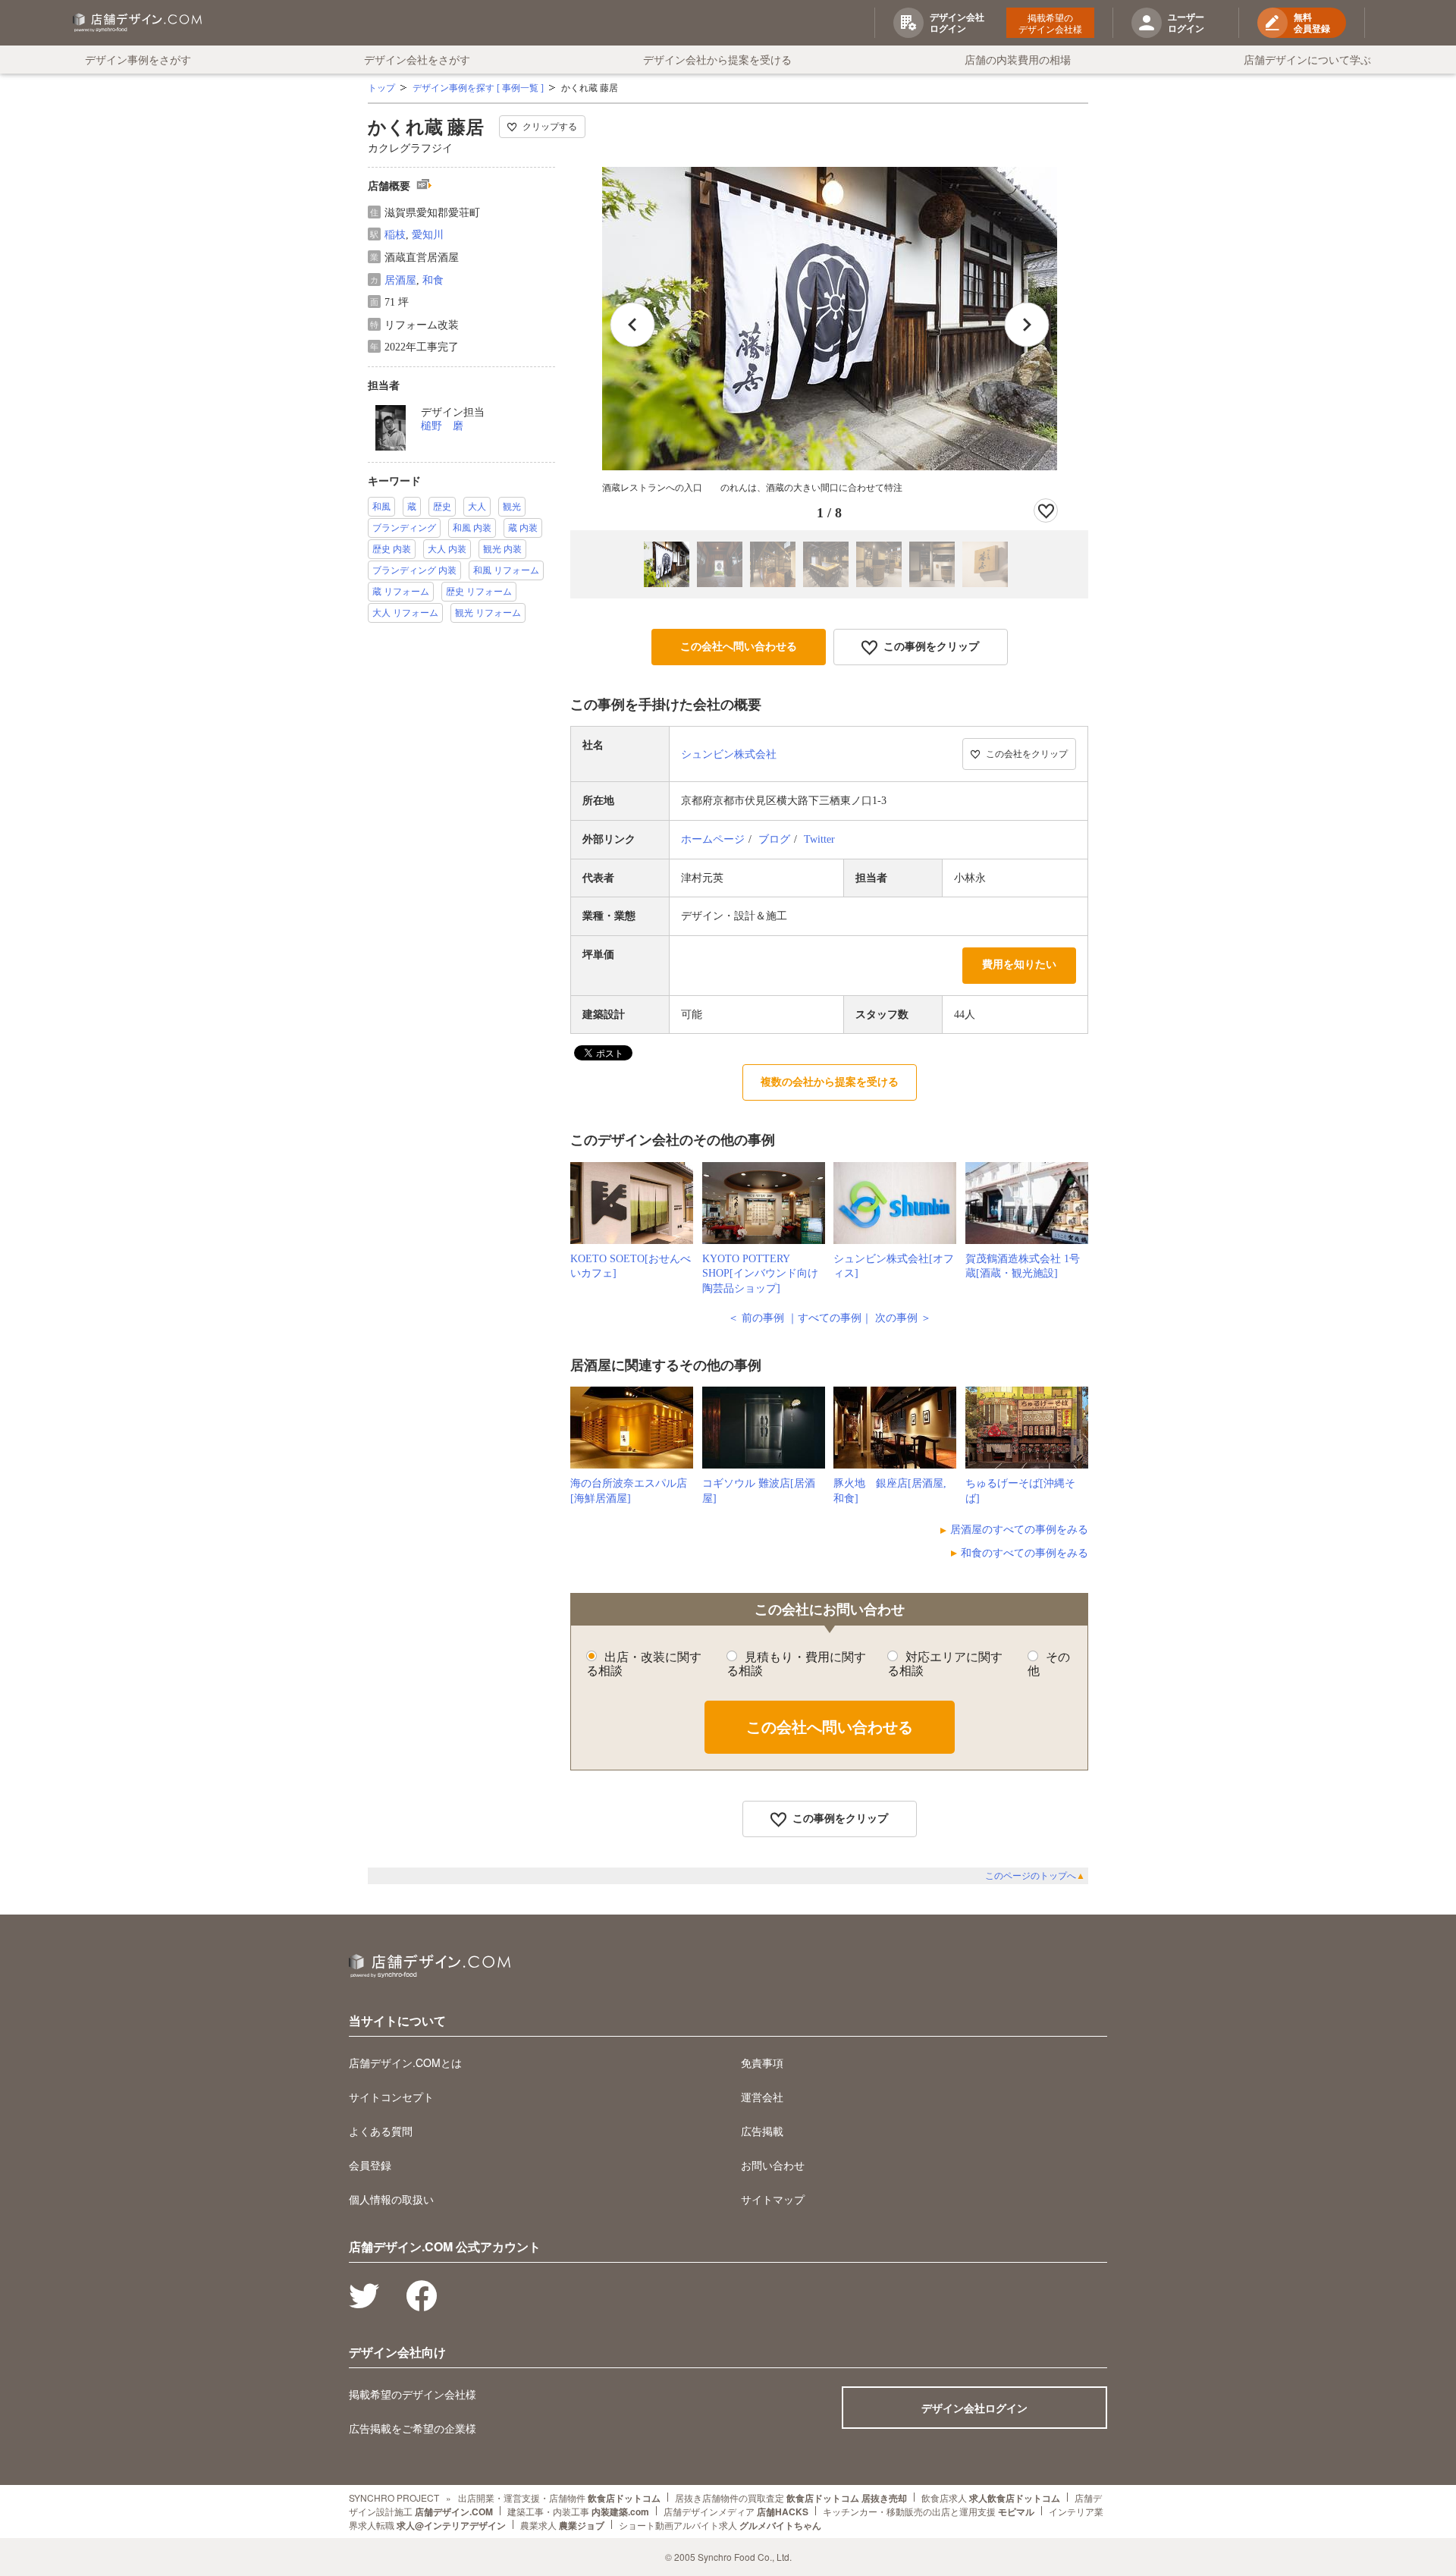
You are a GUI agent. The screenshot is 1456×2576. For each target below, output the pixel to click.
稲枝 (395, 235)
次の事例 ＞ (903, 1318)
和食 (433, 280)
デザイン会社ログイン (974, 2408)
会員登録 (370, 2165)
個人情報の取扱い (391, 2199)
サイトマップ (773, 2199)
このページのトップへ (1035, 1876)
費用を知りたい (1019, 964)
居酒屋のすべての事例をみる (1019, 1530)
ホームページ (713, 839)
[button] (1027, 325)
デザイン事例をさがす (138, 59)
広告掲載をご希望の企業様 (413, 2428)
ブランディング (404, 528)
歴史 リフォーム (479, 592)
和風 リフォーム (506, 570)
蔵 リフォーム (401, 592)
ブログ (774, 839)
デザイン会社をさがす (417, 59)
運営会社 (762, 2097)
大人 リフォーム (405, 613)
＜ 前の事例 (756, 1318)
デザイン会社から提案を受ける (717, 59)
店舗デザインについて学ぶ (1307, 59)
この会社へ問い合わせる (739, 647)
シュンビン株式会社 (729, 754)
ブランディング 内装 (414, 570)
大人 (477, 507)
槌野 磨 (442, 426)
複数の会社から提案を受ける (830, 1082)
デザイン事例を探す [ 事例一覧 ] (478, 88)
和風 (381, 507)
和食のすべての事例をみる (1025, 1553)
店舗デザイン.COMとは (405, 2062)
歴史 (442, 507)
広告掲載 (762, 2131)
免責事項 (762, 2062)
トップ (381, 88)
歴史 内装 (392, 549)
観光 (512, 507)
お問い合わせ (773, 2165)
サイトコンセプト (391, 2097)
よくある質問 (381, 2131)
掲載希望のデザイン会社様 (1050, 23)
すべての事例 (830, 1318)
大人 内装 (447, 549)
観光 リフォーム (488, 613)
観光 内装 (502, 549)
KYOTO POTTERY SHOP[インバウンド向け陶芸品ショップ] (760, 1274)
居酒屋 (400, 280)
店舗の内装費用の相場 (1018, 59)
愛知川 (428, 235)
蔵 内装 (523, 528)
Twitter (819, 839)
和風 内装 (472, 528)
